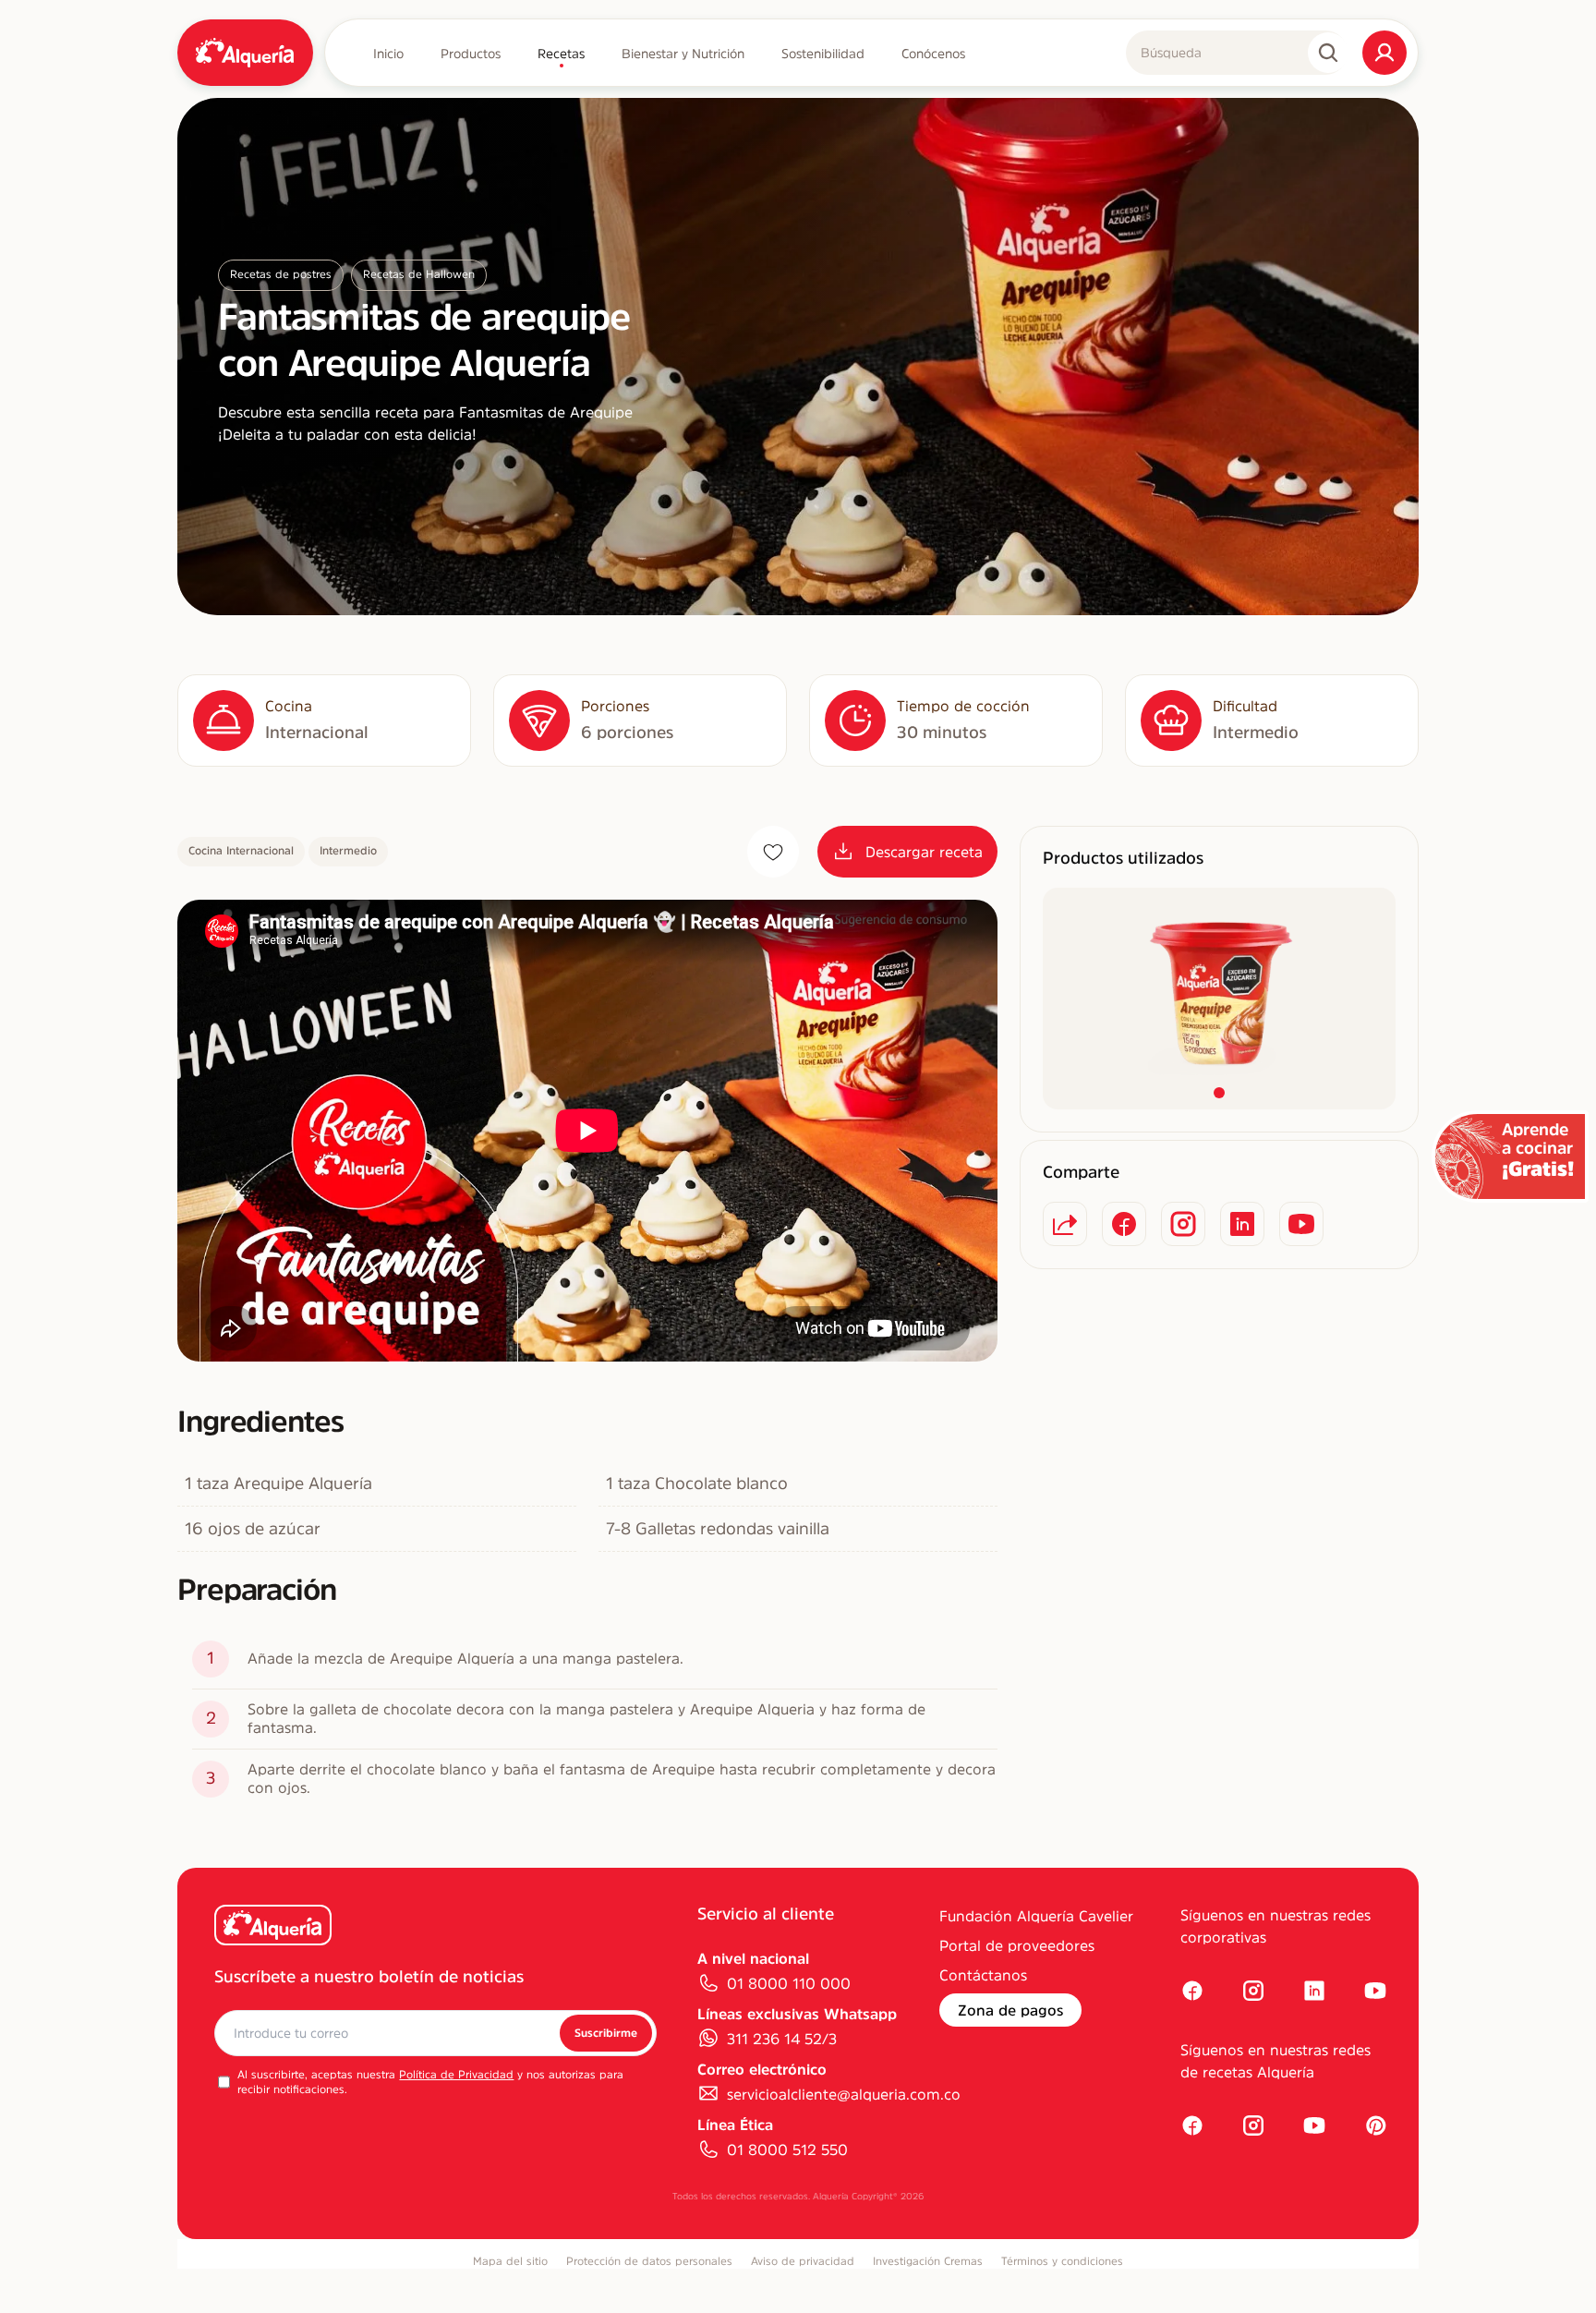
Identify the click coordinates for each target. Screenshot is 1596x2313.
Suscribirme (606, 2033)
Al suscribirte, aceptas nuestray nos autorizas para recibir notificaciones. (430, 2082)
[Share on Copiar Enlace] (1065, 1224)
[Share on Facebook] (1124, 1224)
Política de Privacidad (456, 2075)
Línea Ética (735, 2125)
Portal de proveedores (1017, 1945)
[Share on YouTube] (1301, 1224)
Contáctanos (983, 1975)
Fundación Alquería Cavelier (1036, 1916)
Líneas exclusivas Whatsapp (797, 2014)
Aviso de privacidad (803, 2261)
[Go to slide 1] (1219, 1093)
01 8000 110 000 (789, 1983)
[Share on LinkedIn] (1242, 1224)
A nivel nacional (753, 1958)
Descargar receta (924, 852)
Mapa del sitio (510, 2261)
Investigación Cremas (928, 2261)
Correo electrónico (762, 2069)
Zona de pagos (1010, 2010)
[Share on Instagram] (1183, 1224)
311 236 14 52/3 (782, 2039)
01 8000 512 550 (787, 2150)
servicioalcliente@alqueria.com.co (844, 2094)
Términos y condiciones (1062, 2261)
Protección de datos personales (649, 2261)
